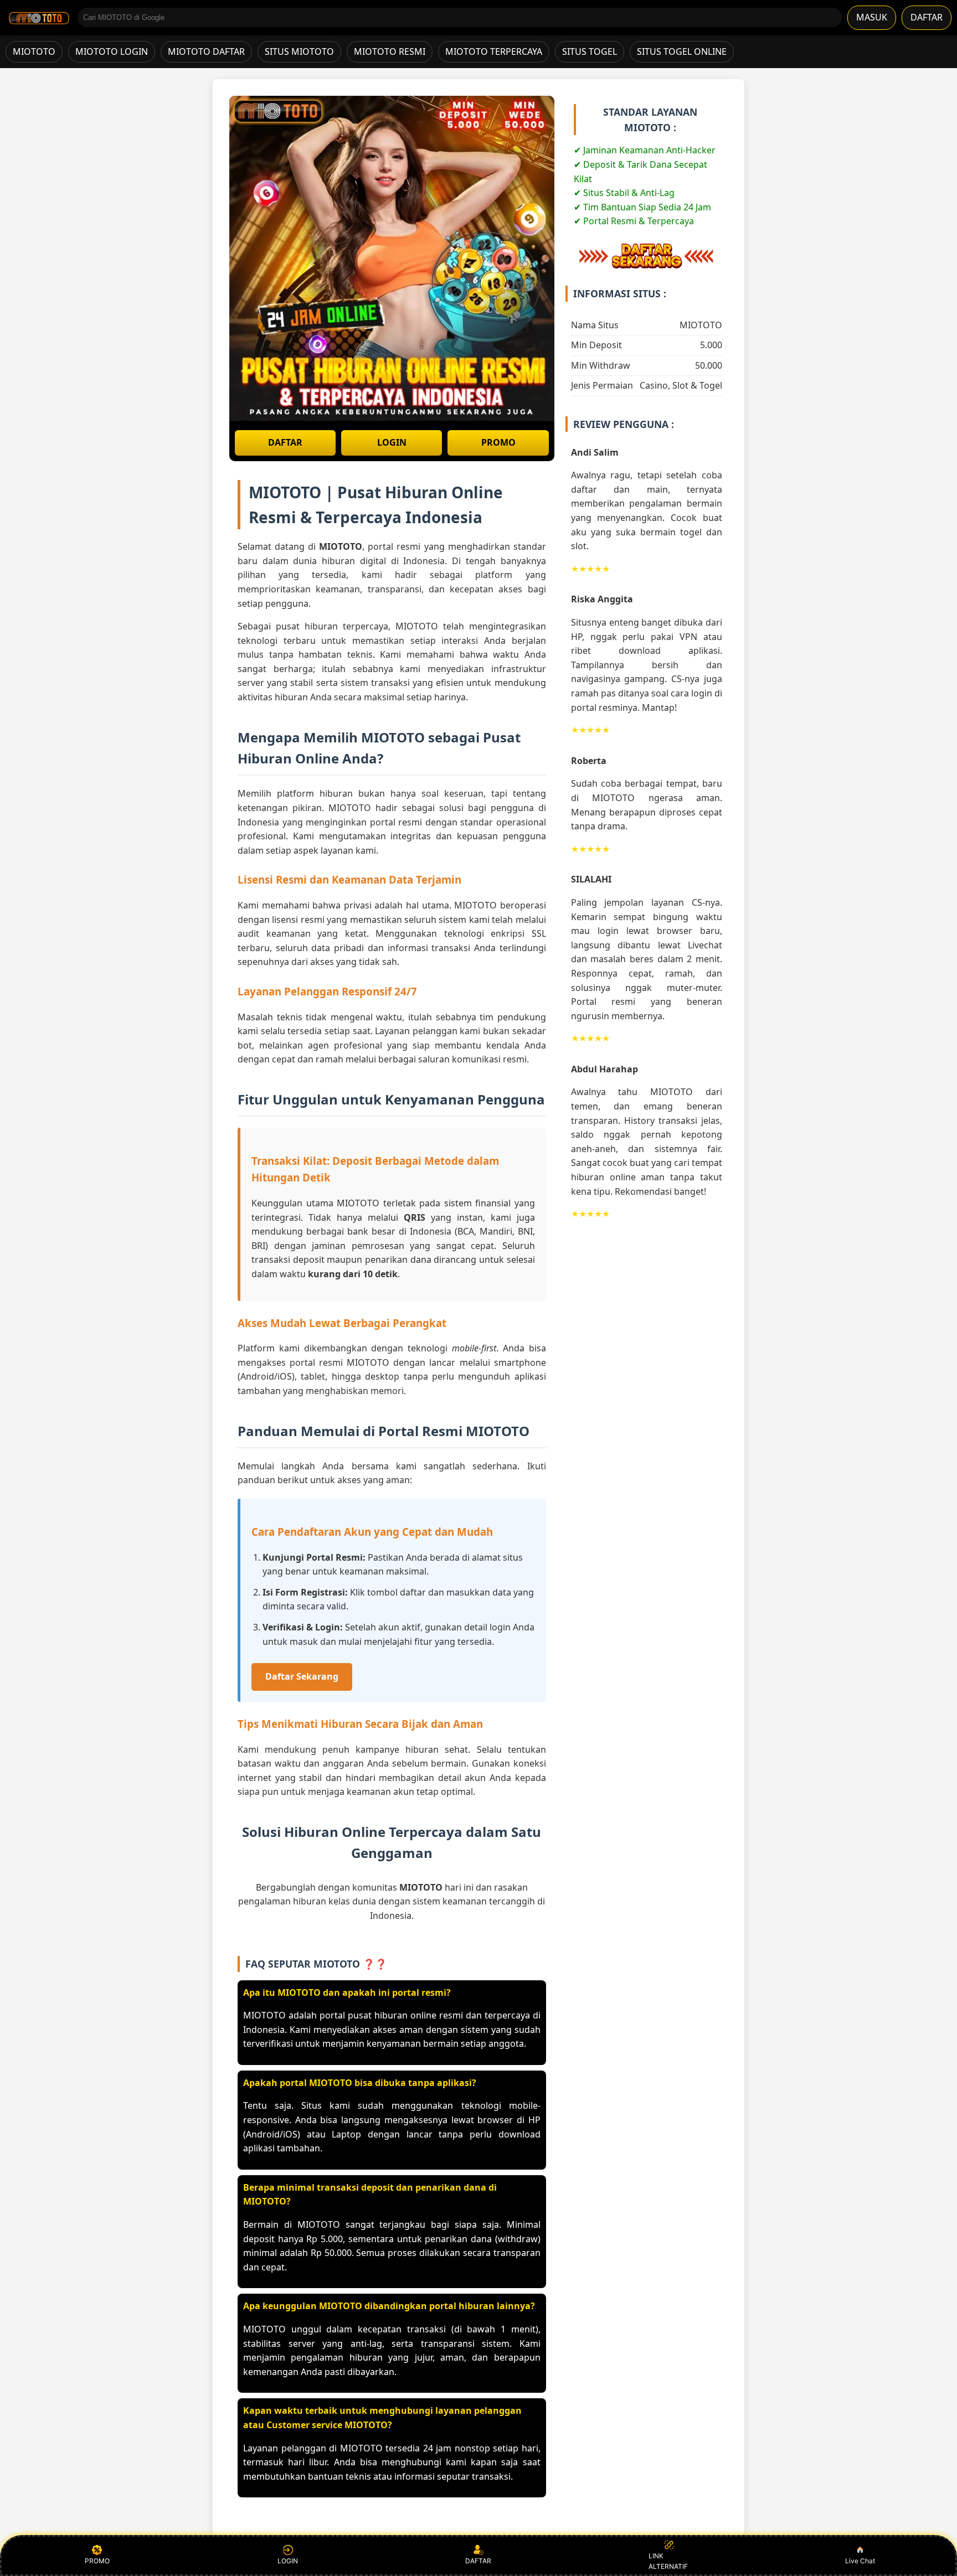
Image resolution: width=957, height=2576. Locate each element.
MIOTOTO (34, 51)
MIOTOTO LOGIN (112, 51)
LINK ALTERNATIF (668, 2561)
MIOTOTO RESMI (390, 51)
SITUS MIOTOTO (299, 51)
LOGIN (392, 442)
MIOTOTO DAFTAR (206, 51)
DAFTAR (927, 17)
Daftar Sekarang (302, 1676)
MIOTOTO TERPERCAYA (494, 51)
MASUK (872, 17)
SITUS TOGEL (590, 51)
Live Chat (860, 2561)
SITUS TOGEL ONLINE (682, 51)
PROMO (498, 442)
